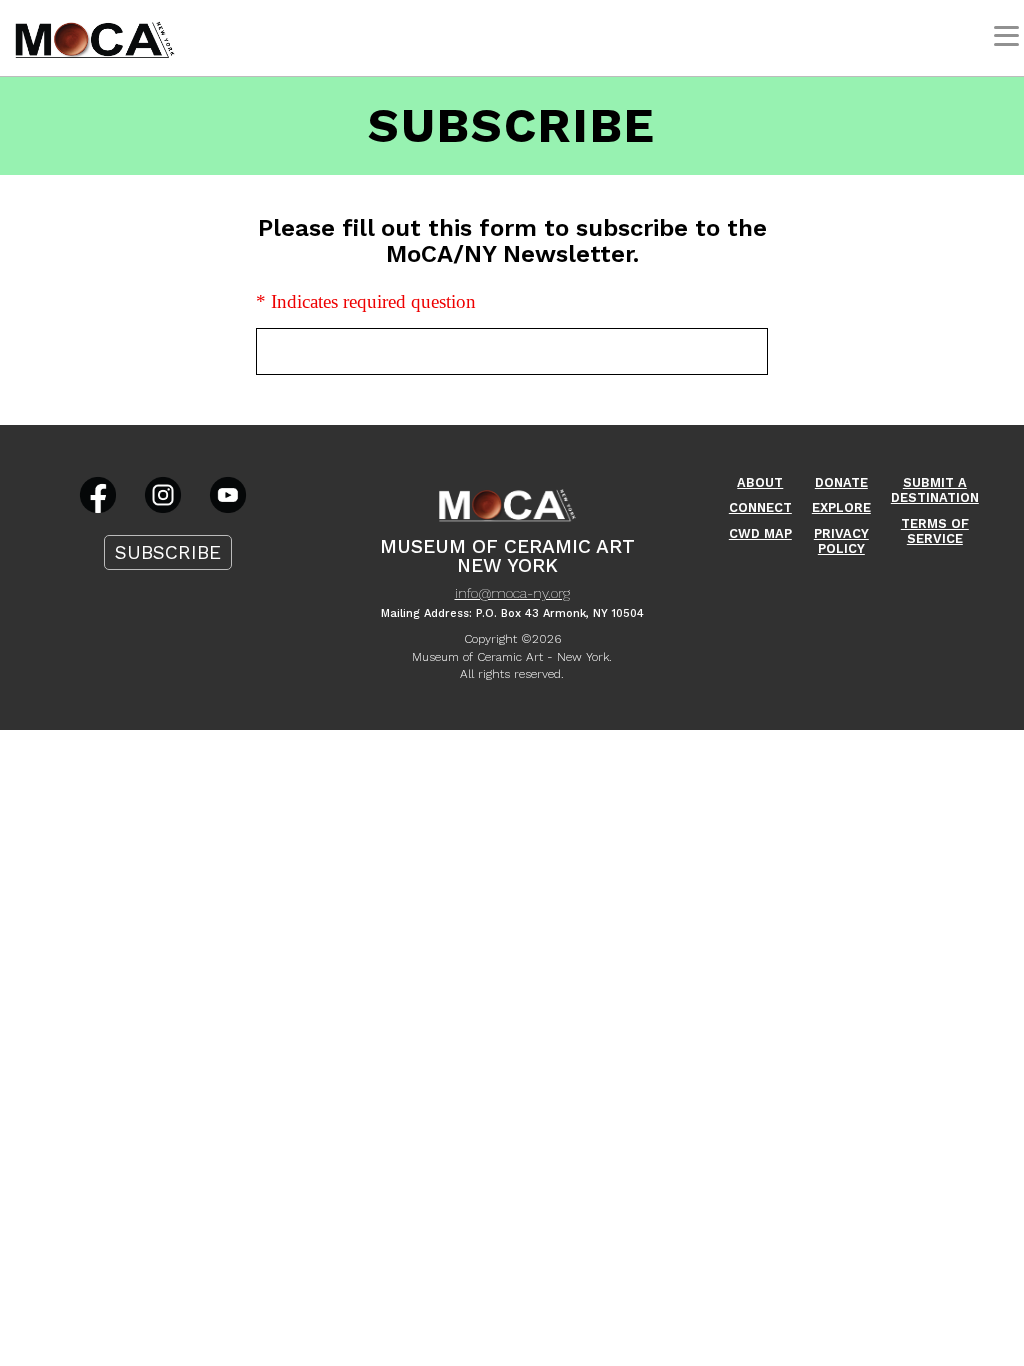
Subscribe (168, 552)
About (760, 482)
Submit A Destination (935, 490)
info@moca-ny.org (512, 593)
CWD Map (760, 533)
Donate (841, 482)
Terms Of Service (935, 531)
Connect (760, 507)
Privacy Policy (841, 541)
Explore (841, 507)
